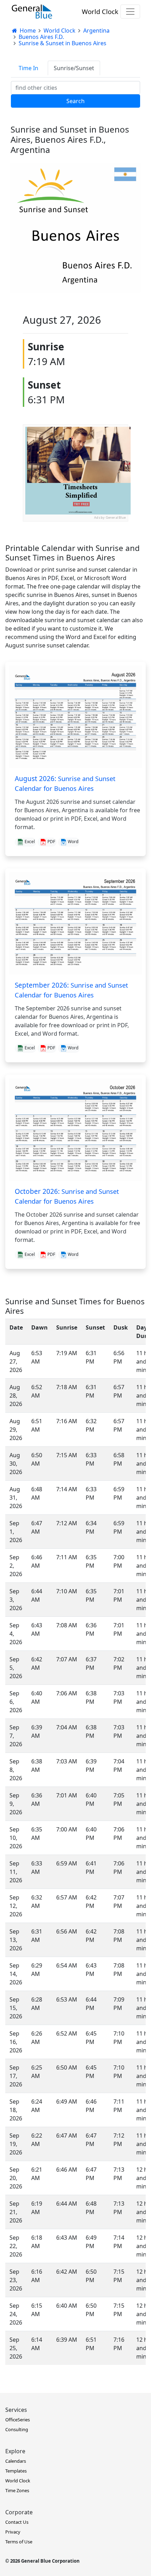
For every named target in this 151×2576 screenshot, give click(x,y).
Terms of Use (19, 2542)
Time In (28, 68)
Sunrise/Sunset (74, 68)
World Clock (100, 11)
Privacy (13, 2532)
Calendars (16, 2461)
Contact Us (17, 2522)
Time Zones (17, 2490)
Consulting (17, 2429)
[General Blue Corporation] (32, 12)
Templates (16, 2471)
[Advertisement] (75, 565)
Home (27, 31)
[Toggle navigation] (130, 12)
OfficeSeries (18, 2420)
